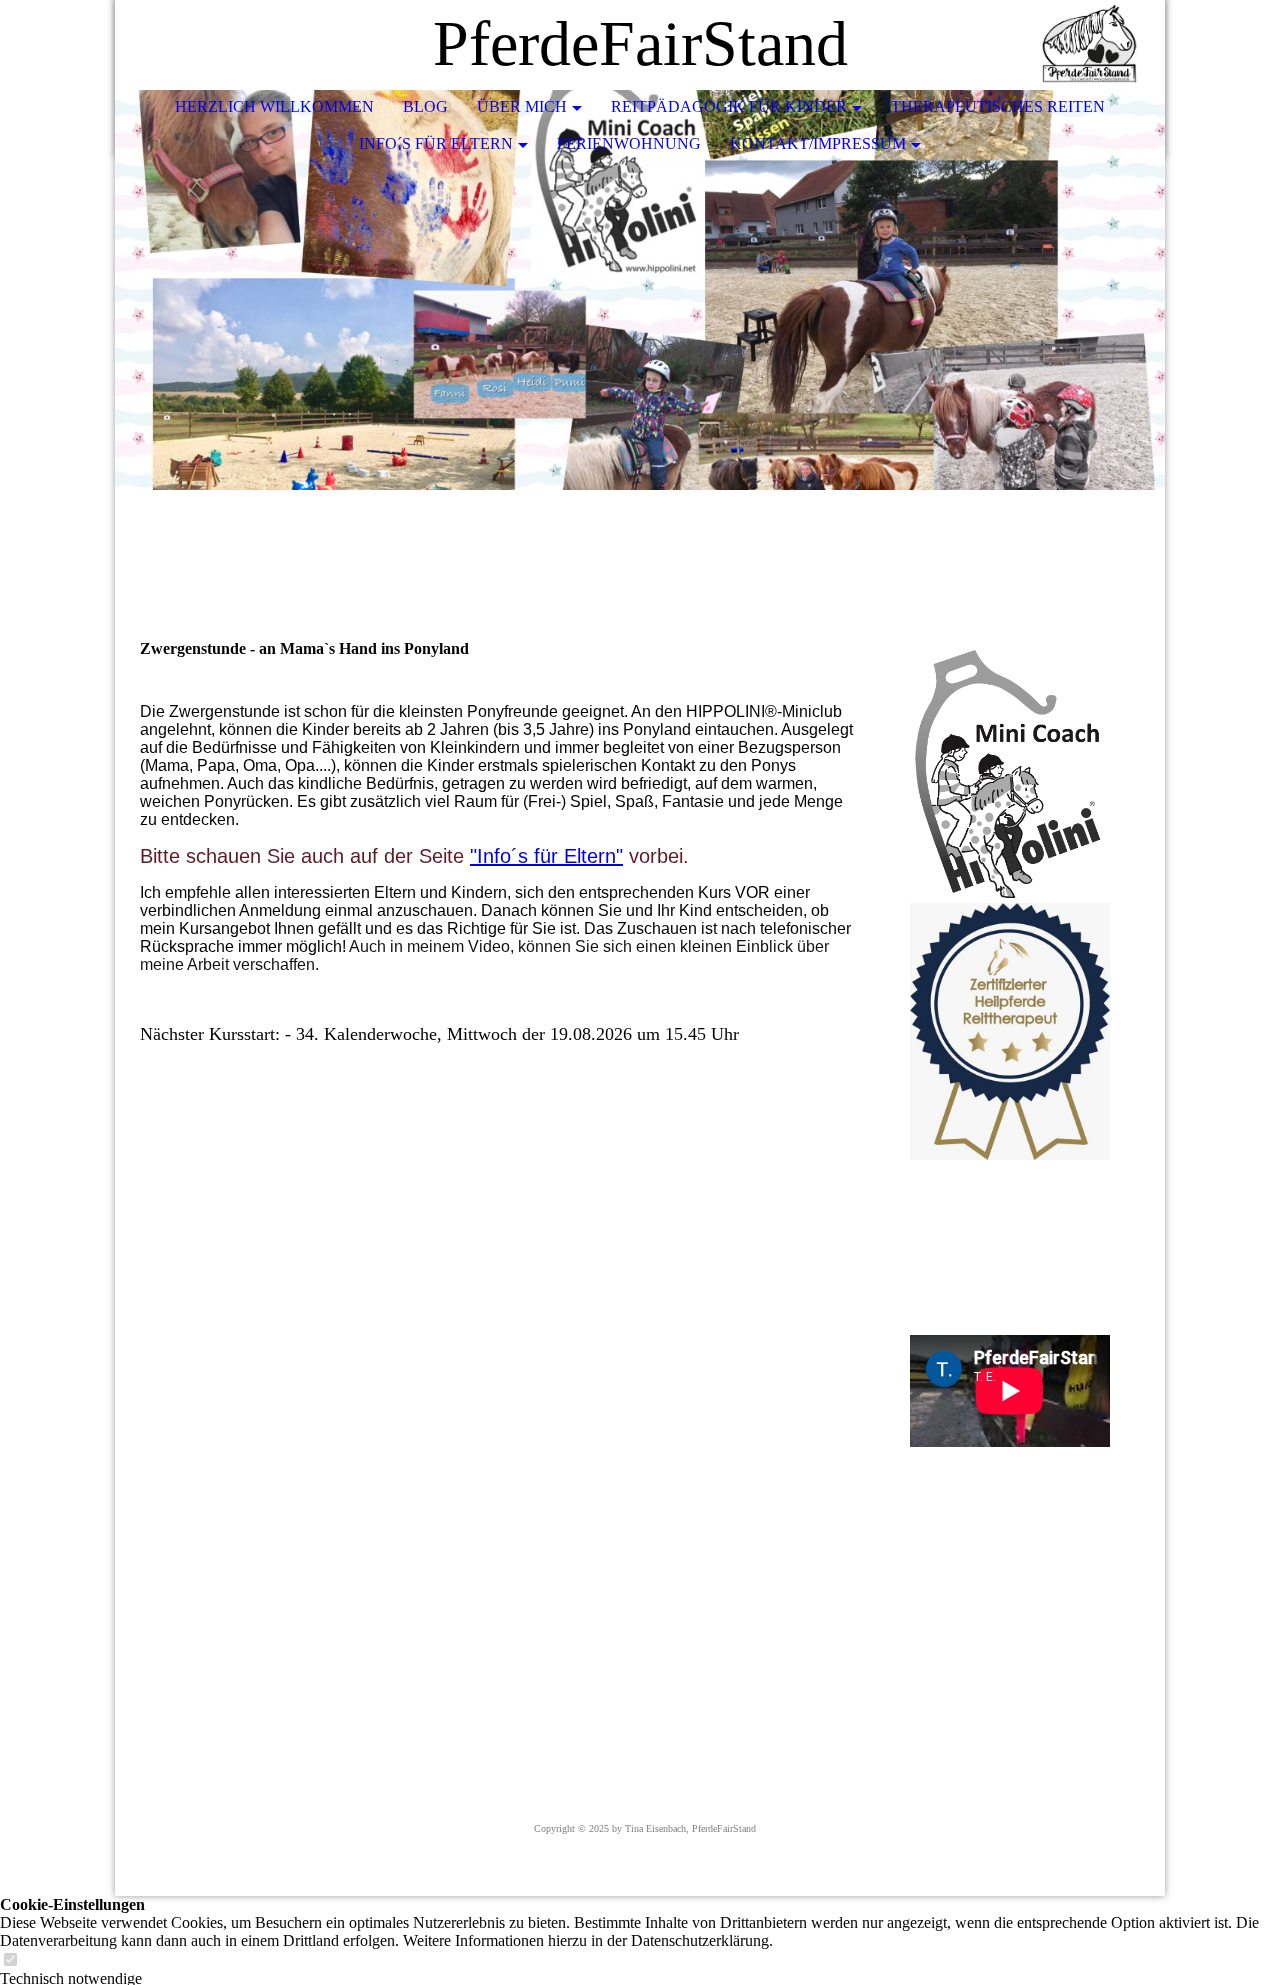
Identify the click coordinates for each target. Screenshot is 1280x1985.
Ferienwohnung (629, 143)
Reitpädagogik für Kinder (729, 106)
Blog (425, 106)
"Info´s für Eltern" (546, 856)
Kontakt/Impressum (818, 143)
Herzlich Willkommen (274, 106)
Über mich (522, 106)
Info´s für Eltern (436, 143)
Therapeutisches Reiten (998, 106)
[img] (1090, 45)
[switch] (10, 1960)
